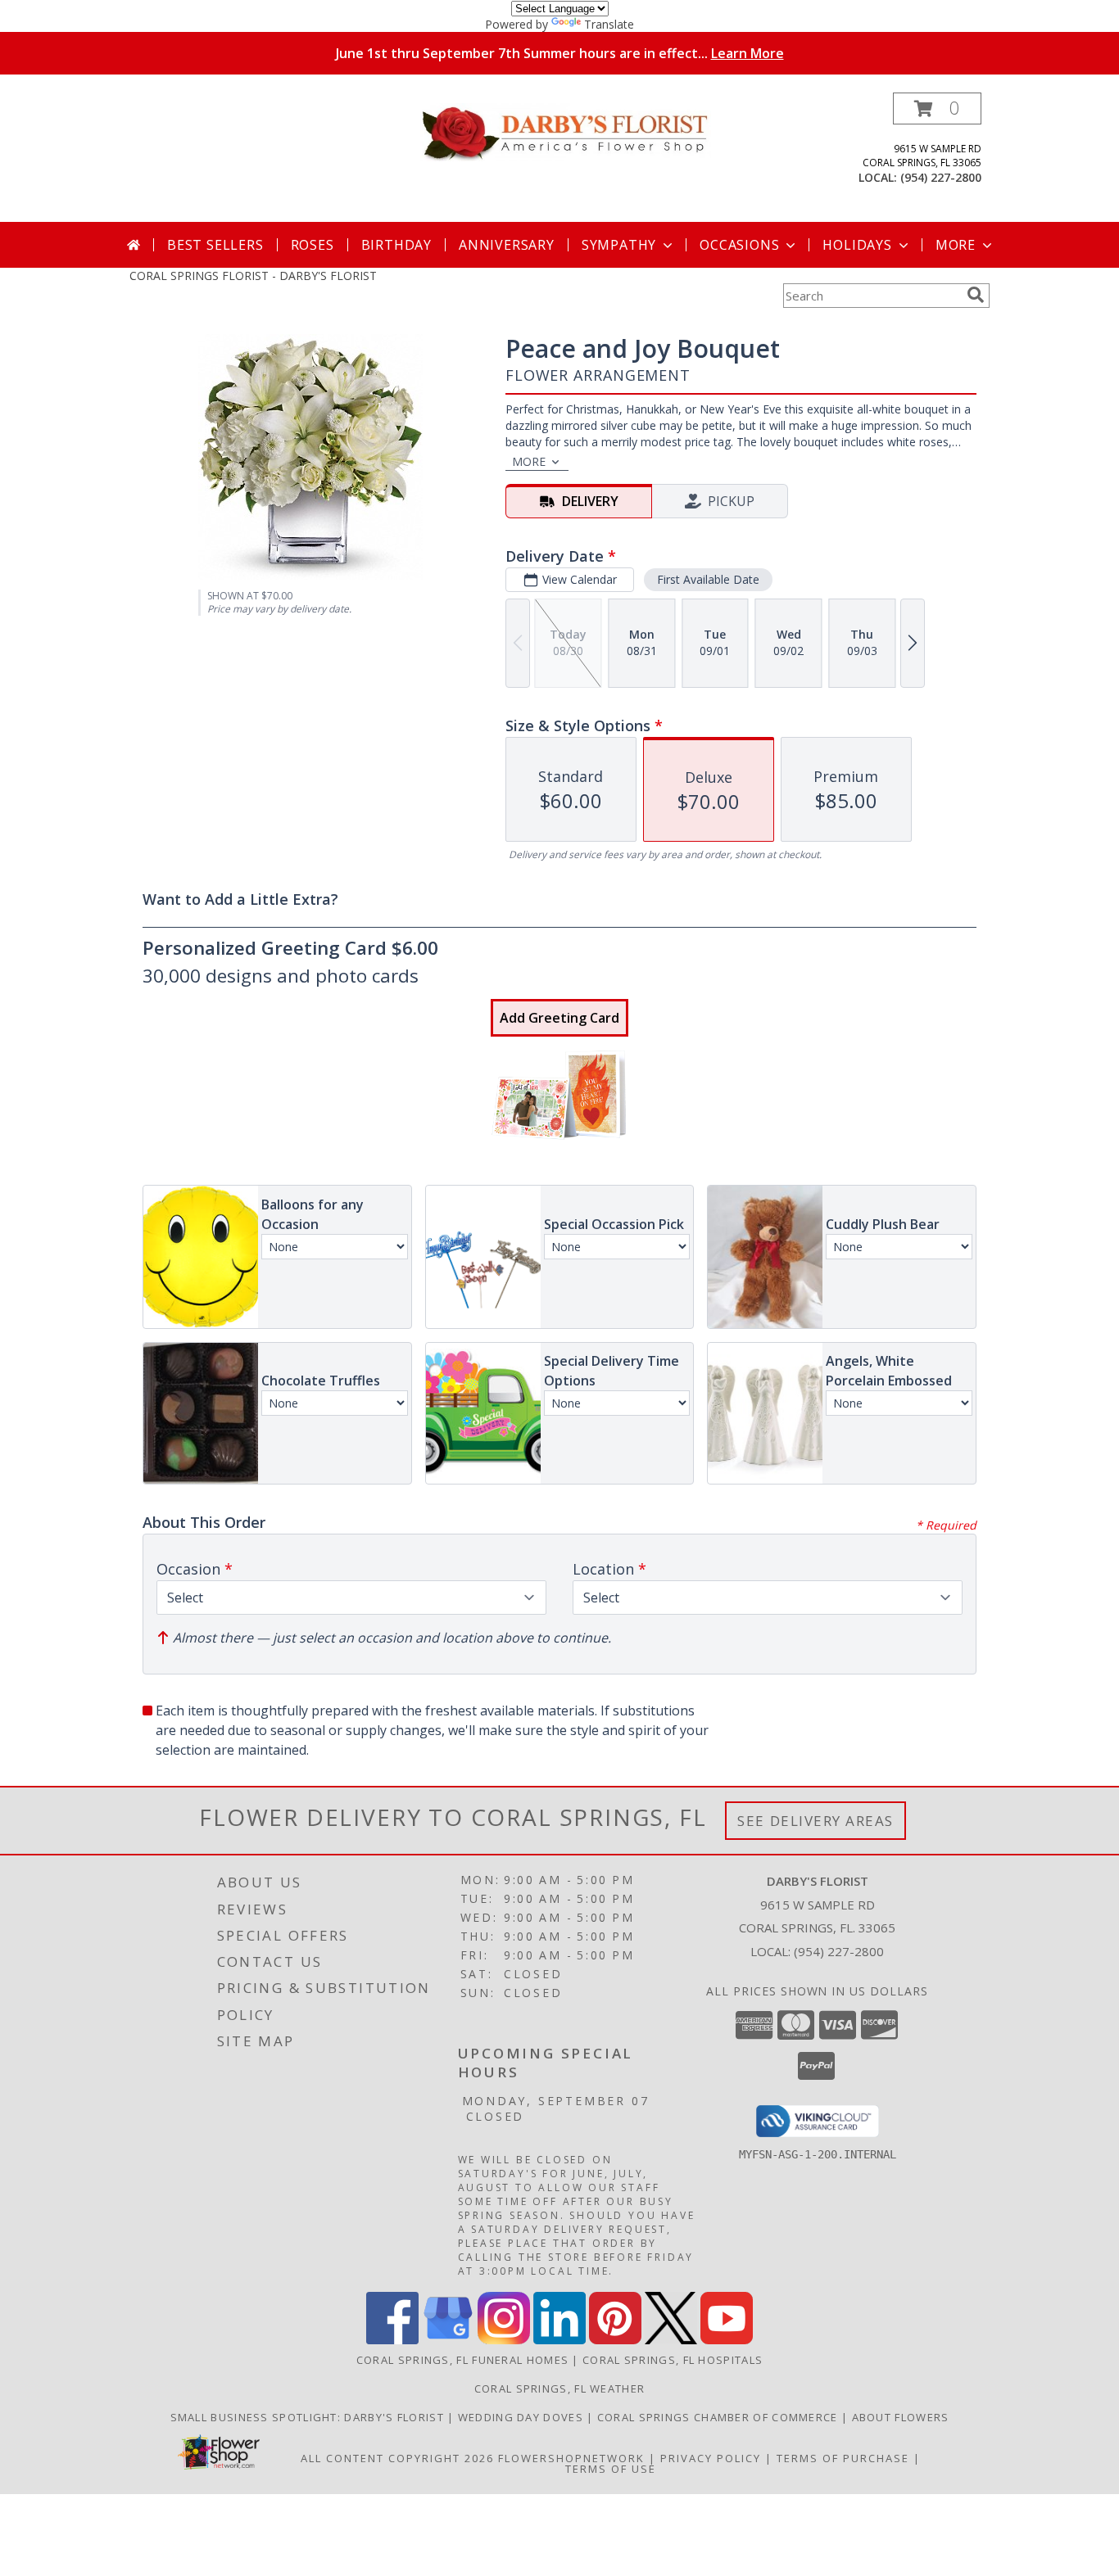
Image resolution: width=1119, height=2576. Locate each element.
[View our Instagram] (504, 2340)
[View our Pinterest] (615, 2340)
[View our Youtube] (727, 2340)
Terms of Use (611, 2469)
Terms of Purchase (843, 2458)
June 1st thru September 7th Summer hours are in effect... (560, 53)
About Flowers (901, 2417)
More (956, 245)
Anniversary (507, 245)
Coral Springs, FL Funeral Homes (462, 2360)
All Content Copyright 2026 (397, 2458)
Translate (609, 24)
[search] (976, 295)
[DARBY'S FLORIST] (566, 131)
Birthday (396, 245)
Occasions (739, 245)
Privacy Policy (711, 2458)
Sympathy (619, 245)
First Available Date (708, 579)
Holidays (857, 245)
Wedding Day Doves (522, 2417)
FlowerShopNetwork (571, 2458)
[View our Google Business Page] (448, 2340)
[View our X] (671, 2340)
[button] (937, 108)
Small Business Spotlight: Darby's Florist (309, 2417)
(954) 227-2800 (941, 177)
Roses (313, 245)
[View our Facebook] (392, 2340)
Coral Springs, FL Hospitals (673, 2360)
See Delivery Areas (815, 1821)
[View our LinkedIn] (559, 2340)
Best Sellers (215, 245)
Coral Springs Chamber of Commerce (719, 2417)
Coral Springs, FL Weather (560, 2388)
